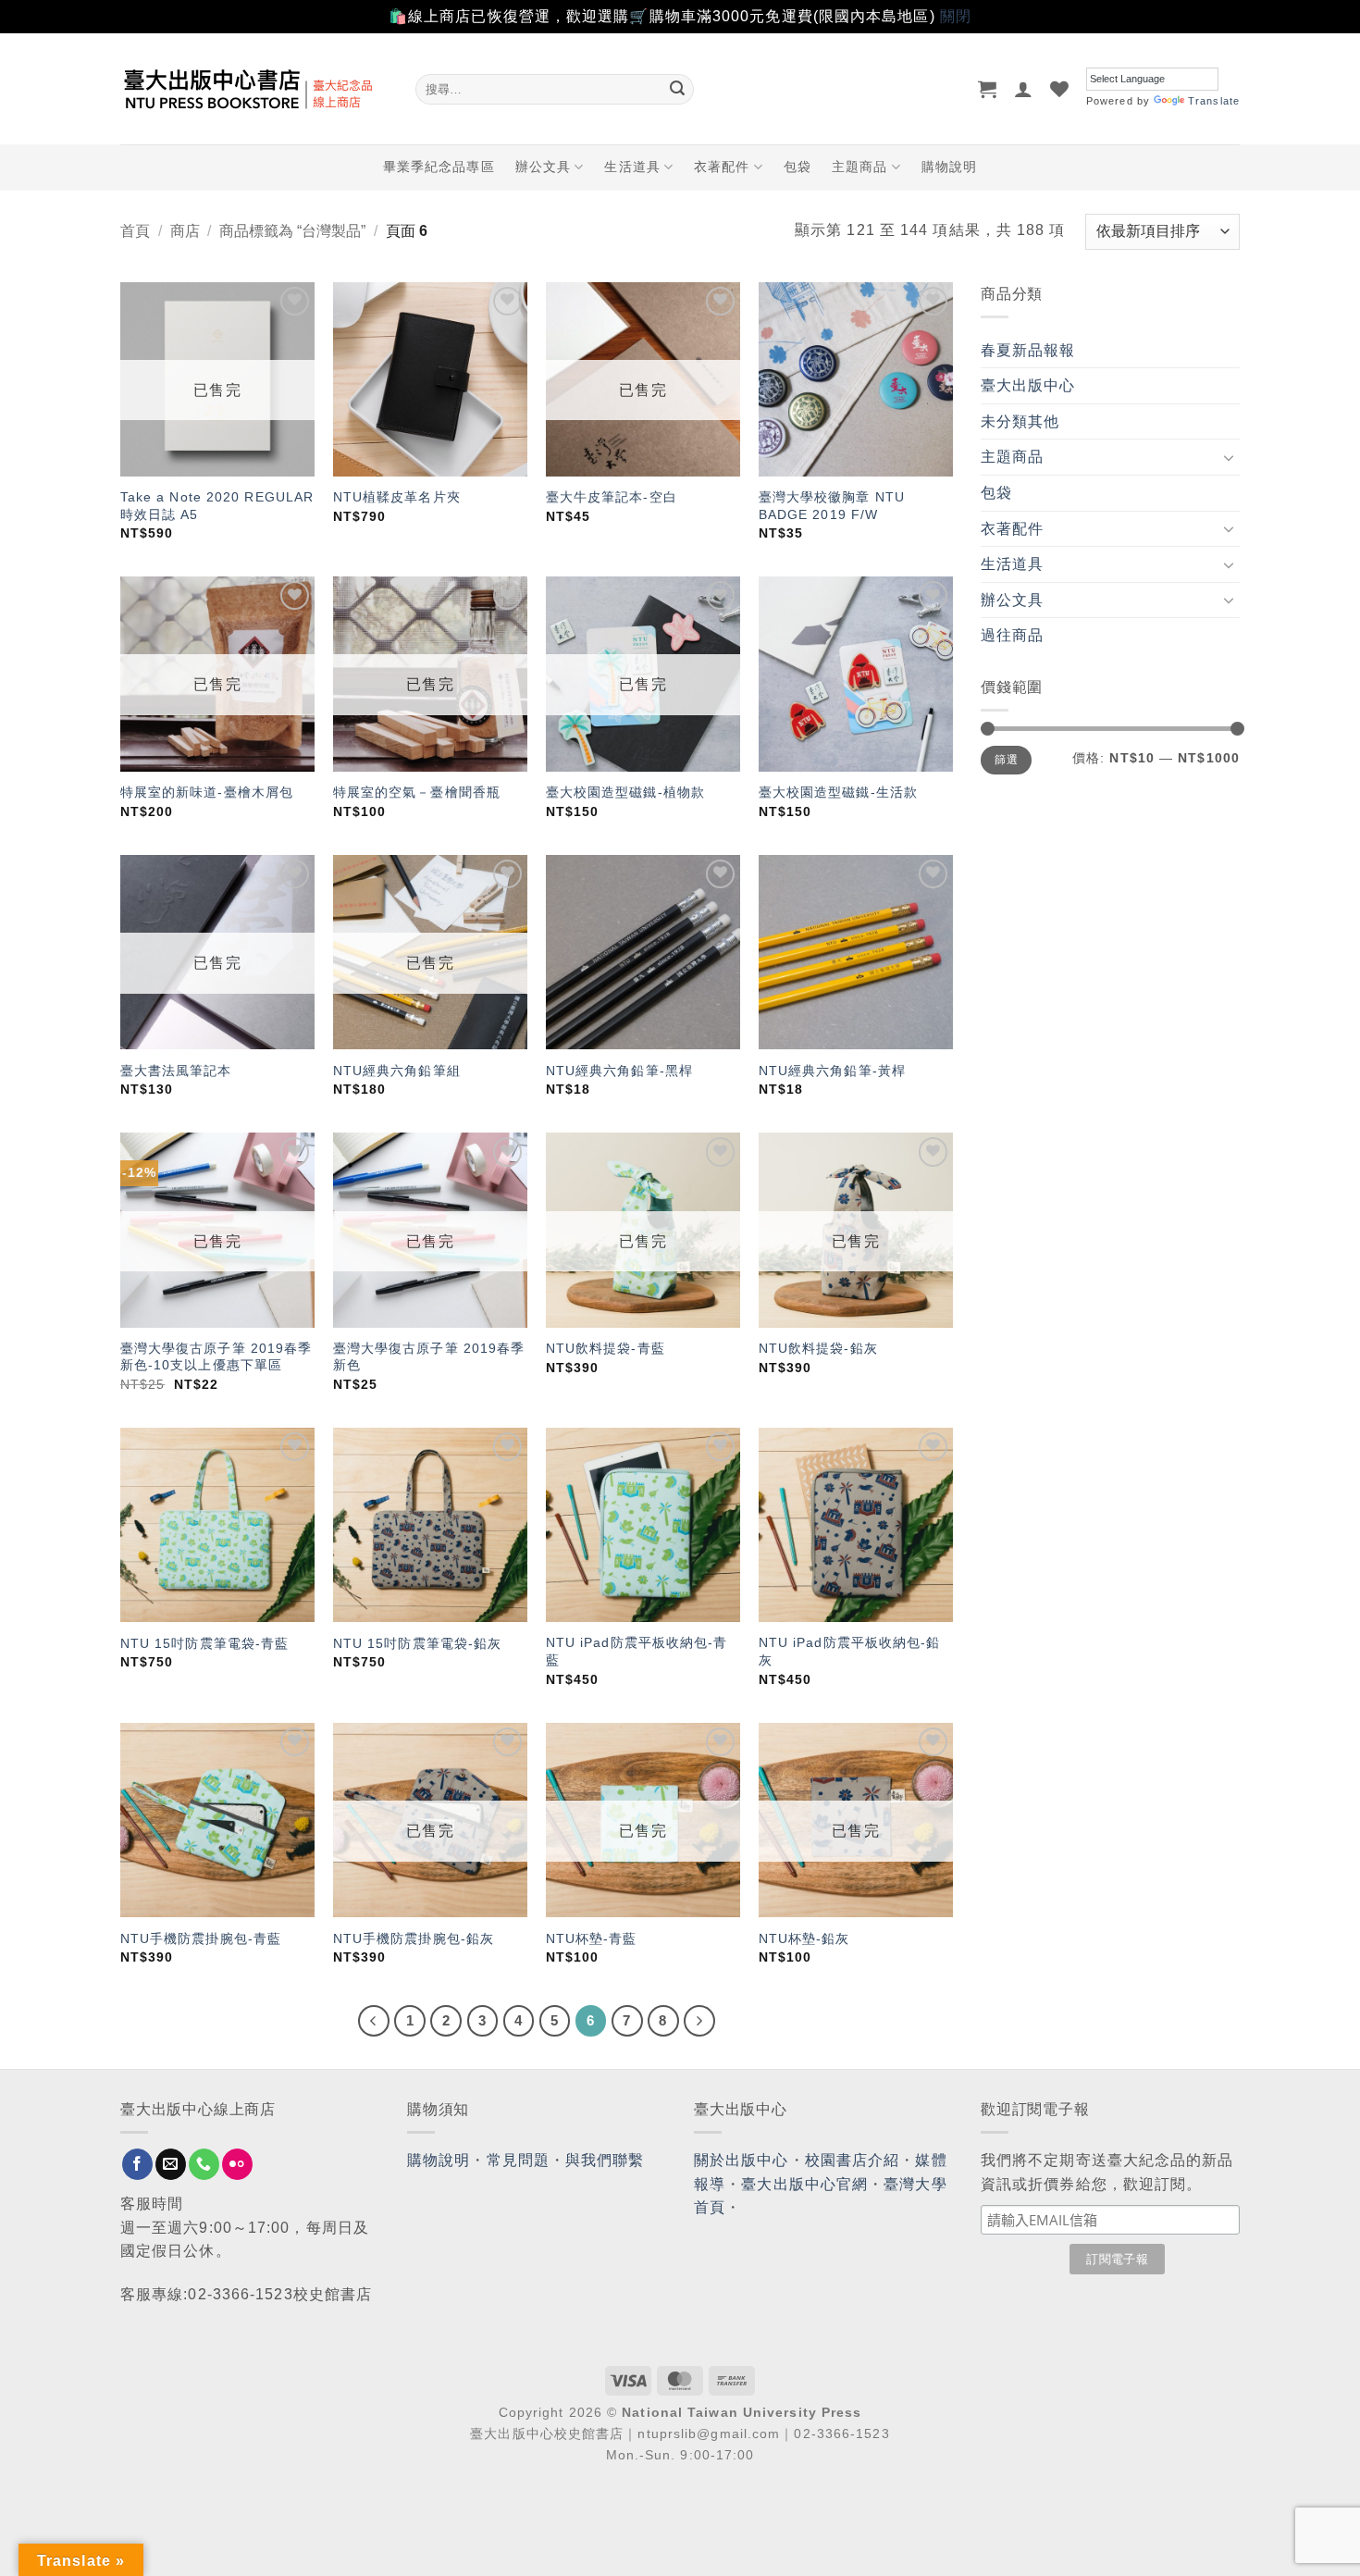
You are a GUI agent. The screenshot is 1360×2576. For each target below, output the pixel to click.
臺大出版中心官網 (804, 2184)
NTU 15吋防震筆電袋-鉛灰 (418, 1643)
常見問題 (518, 2160)
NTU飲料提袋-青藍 (606, 1348)
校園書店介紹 (853, 2160)
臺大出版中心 (1028, 385)
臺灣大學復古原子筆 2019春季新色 (429, 1357)
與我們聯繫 (605, 2160)
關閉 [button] (956, 16)
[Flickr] (237, 2164)
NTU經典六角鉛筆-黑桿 (619, 1071)
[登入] (1024, 89)
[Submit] (677, 89)
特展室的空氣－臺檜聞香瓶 (417, 792)
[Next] (699, 2021)
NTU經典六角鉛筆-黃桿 (832, 1071)
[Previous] (374, 2021)
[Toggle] (1229, 457)
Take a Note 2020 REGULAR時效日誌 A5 (217, 506)
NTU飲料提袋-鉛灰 (818, 1348)
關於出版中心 (742, 2160)
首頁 (135, 231)
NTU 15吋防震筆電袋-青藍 (205, 1643)
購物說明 (949, 167)
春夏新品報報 (1028, 350)
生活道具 (632, 167)
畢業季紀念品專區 (439, 167)
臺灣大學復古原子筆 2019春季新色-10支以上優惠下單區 (216, 1357)
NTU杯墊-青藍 (592, 1938)
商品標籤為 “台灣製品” (292, 231)
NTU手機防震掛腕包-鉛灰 (414, 1938)
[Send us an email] (171, 2164)
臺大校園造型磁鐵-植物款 (625, 792)
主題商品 (859, 167)
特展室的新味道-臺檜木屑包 (207, 792)
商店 (185, 231)
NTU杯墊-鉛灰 (804, 1938)
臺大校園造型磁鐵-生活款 (838, 792)
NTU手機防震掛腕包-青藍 (201, 1938)
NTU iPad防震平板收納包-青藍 (637, 1651)
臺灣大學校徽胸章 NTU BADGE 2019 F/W (832, 506)
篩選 (1006, 760)
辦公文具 (543, 167)
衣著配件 (722, 167)
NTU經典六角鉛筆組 (397, 1071)
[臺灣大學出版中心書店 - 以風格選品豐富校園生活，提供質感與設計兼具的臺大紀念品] (254, 89)
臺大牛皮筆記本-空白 (612, 497)
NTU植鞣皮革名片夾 (397, 497)
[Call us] (204, 2164)
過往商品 (1012, 635)
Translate (1214, 101)
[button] (988, 89)
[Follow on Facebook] (137, 2164)
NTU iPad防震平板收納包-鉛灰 (850, 1651)
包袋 (797, 167)
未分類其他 (1020, 421)
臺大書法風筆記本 (176, 1071)
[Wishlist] (1060, 89)
